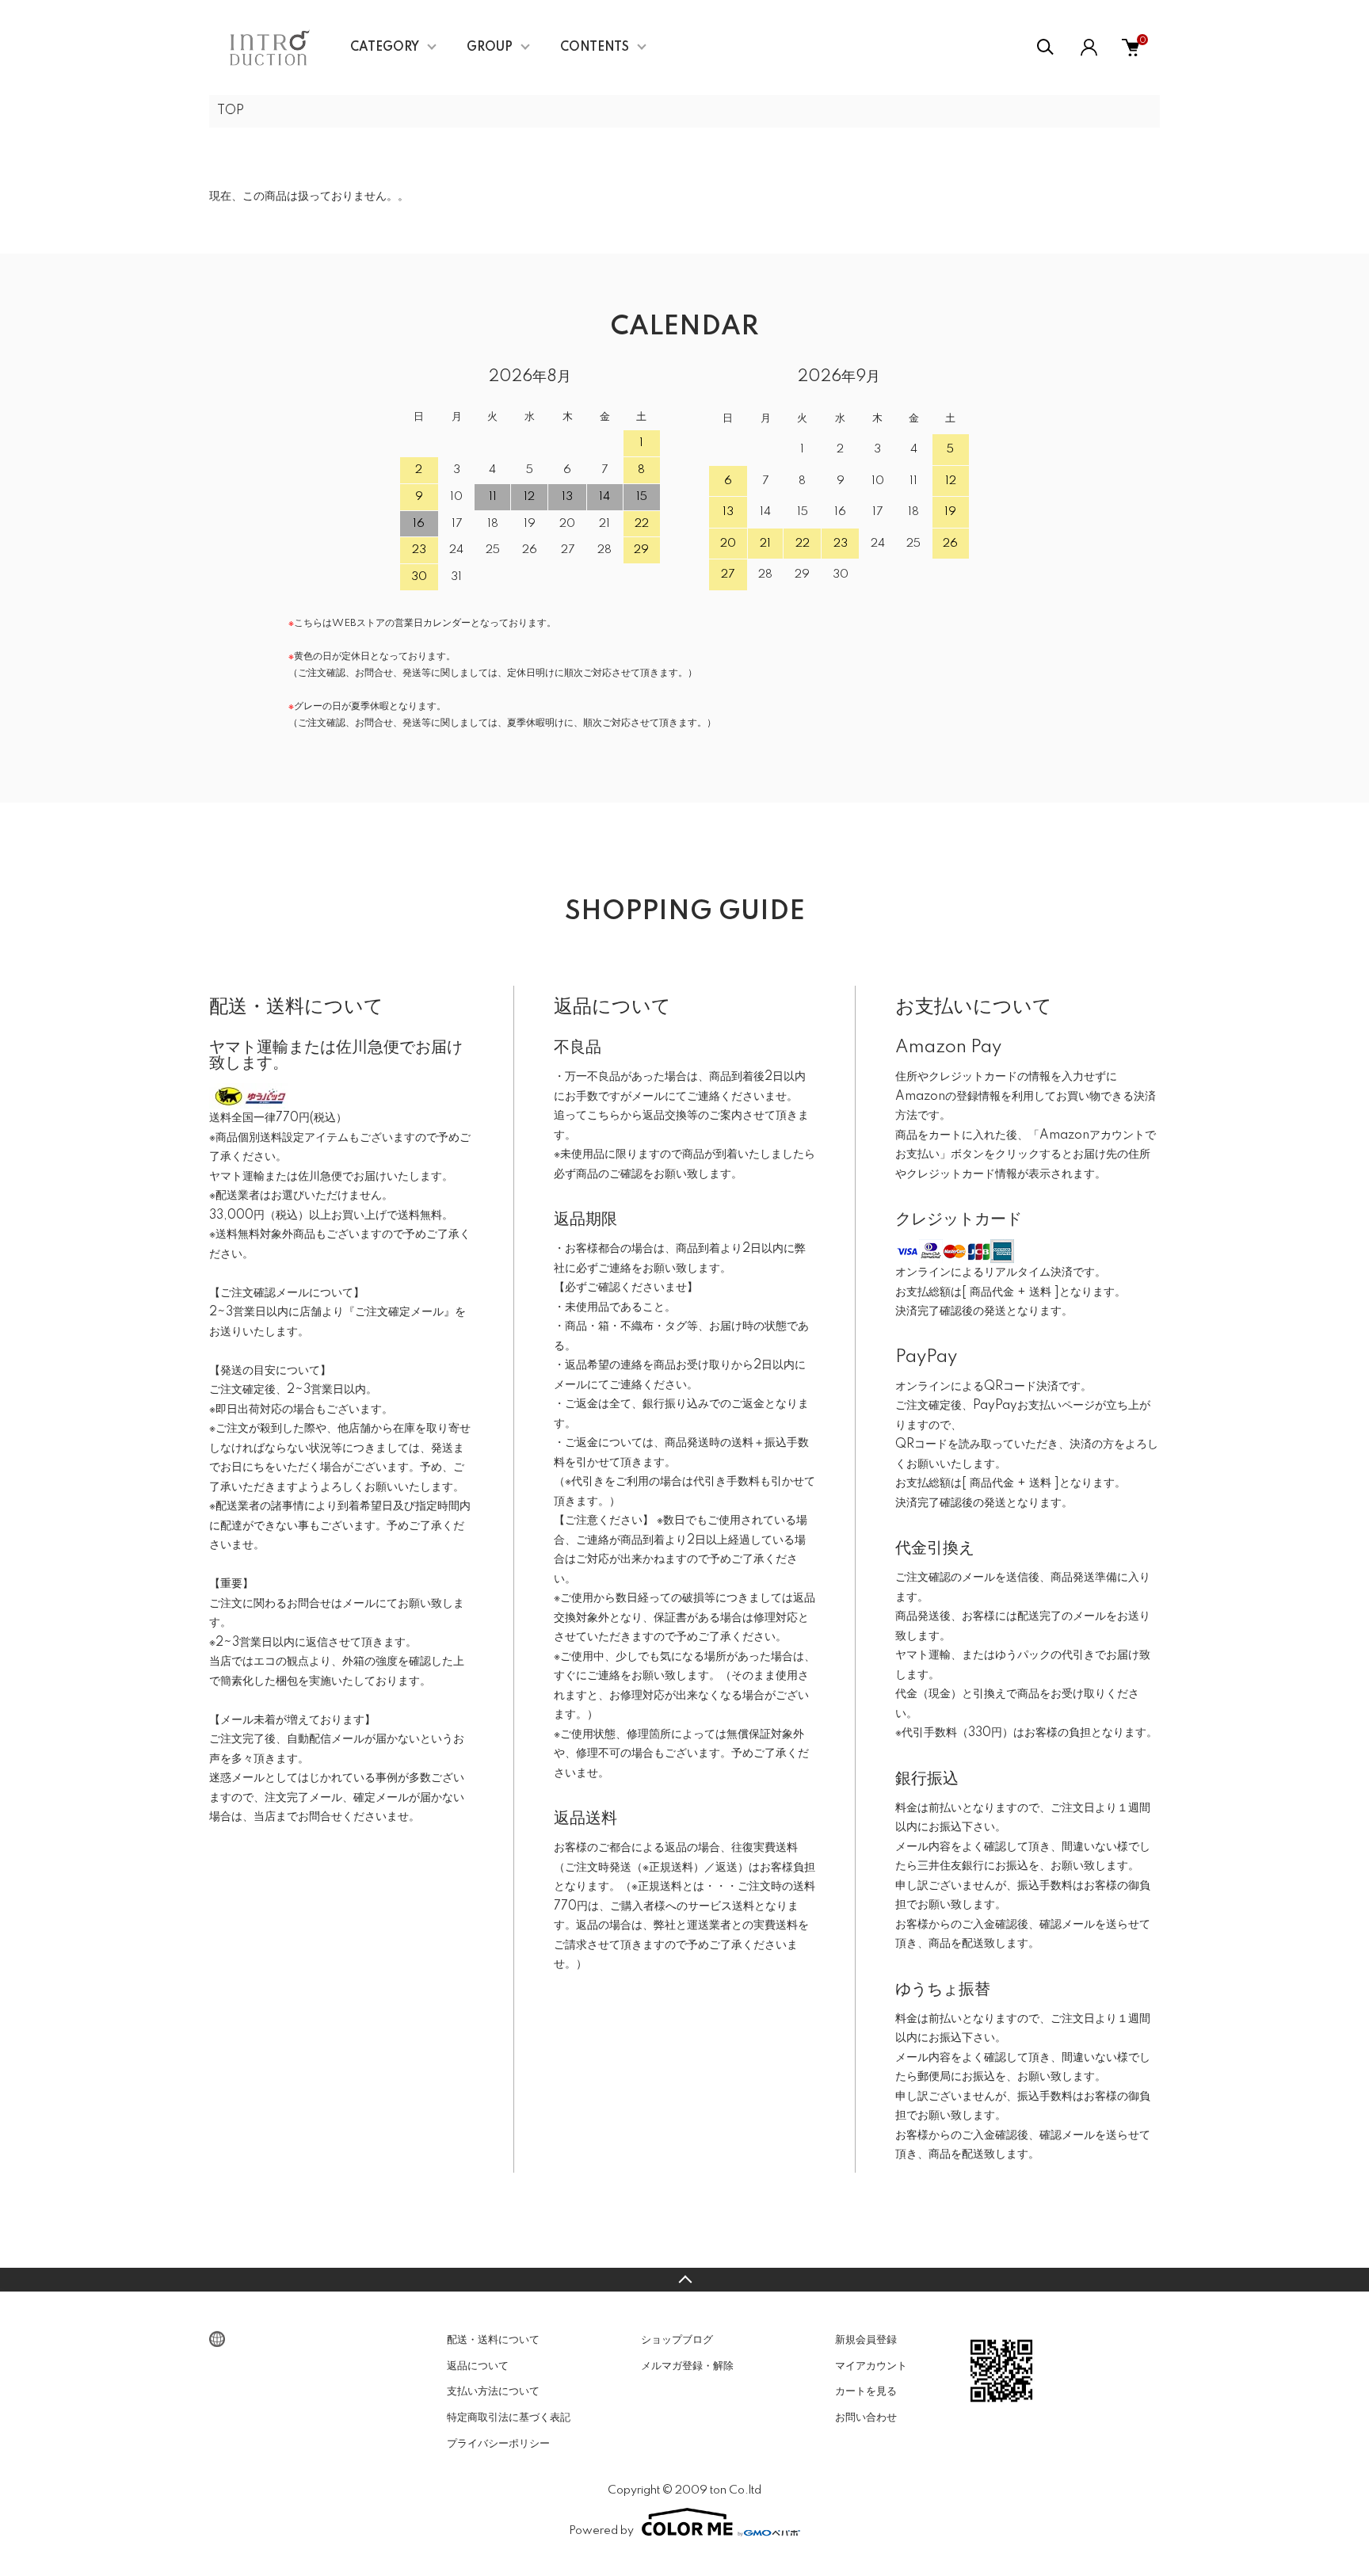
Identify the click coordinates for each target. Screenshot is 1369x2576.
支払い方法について (493, 2391)
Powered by (601, 2531)
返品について (478, 2366)
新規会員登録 (866, 2340)
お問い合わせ (866, 2418)
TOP (231, 111)
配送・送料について (493, 2340)
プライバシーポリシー (498, 2444)
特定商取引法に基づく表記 (509, 2418)
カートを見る (866, 2391)
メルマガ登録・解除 (687, 2366)
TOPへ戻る (684, 2280)
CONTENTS (595, 48)
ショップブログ (677, 2340)
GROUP (490, 48)
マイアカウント (871, 2366)
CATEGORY (385, 48)
